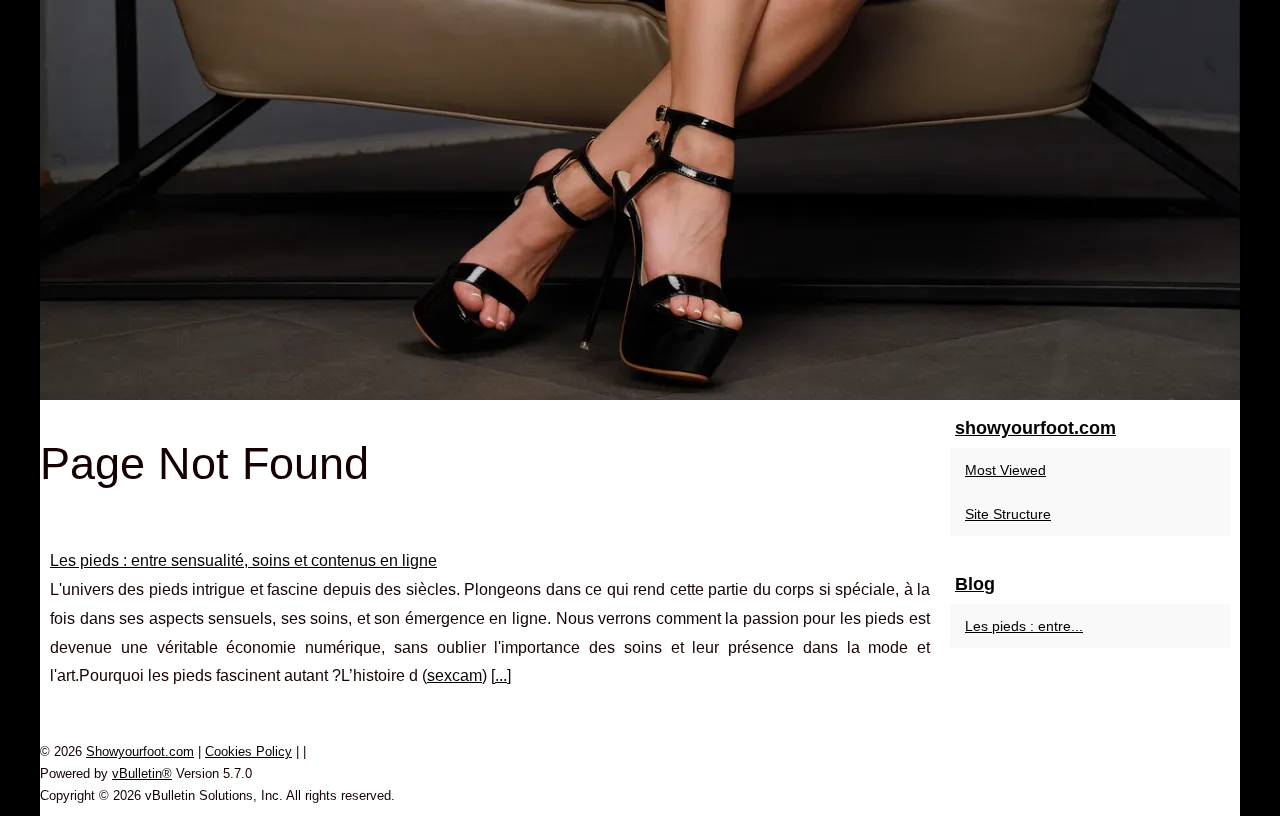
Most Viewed (1005, 470)
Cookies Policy (248, 751)
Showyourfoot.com (140, 751)
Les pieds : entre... (1024, 626)
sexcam (454, 675)
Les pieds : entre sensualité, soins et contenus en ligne (243, 560)
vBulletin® (142, 773)
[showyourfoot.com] (640, 200)
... (501, 675)
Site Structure (1008, 514)
